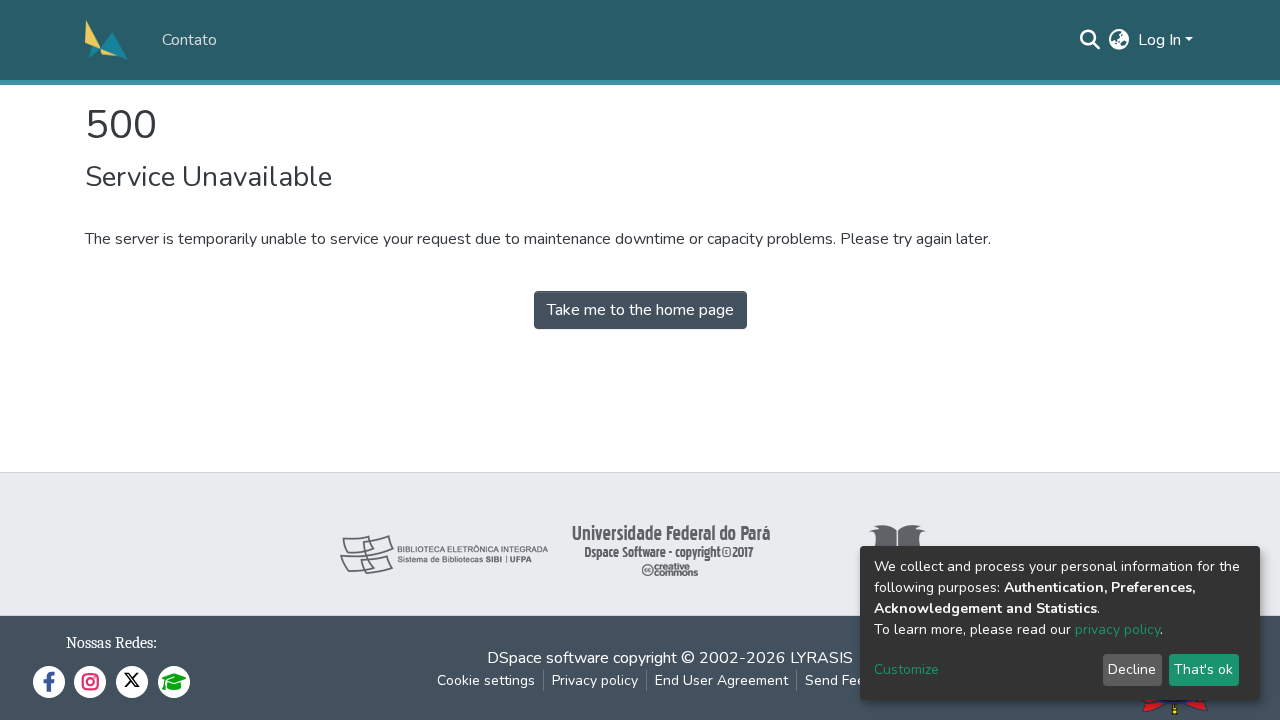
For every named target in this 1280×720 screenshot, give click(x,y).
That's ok (1203, 669)
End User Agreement (721, 680)
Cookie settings (486, 680)
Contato (189, 40)
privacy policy (1117, 629)
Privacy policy (595, 680)
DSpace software (548, 658)
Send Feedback (854, 680)
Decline (1132, 669)
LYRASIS (821, 658)
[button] (1119, 40)
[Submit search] (1090, 40)
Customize (906, 669)
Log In (1159, 40)
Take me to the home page (640, 310)
